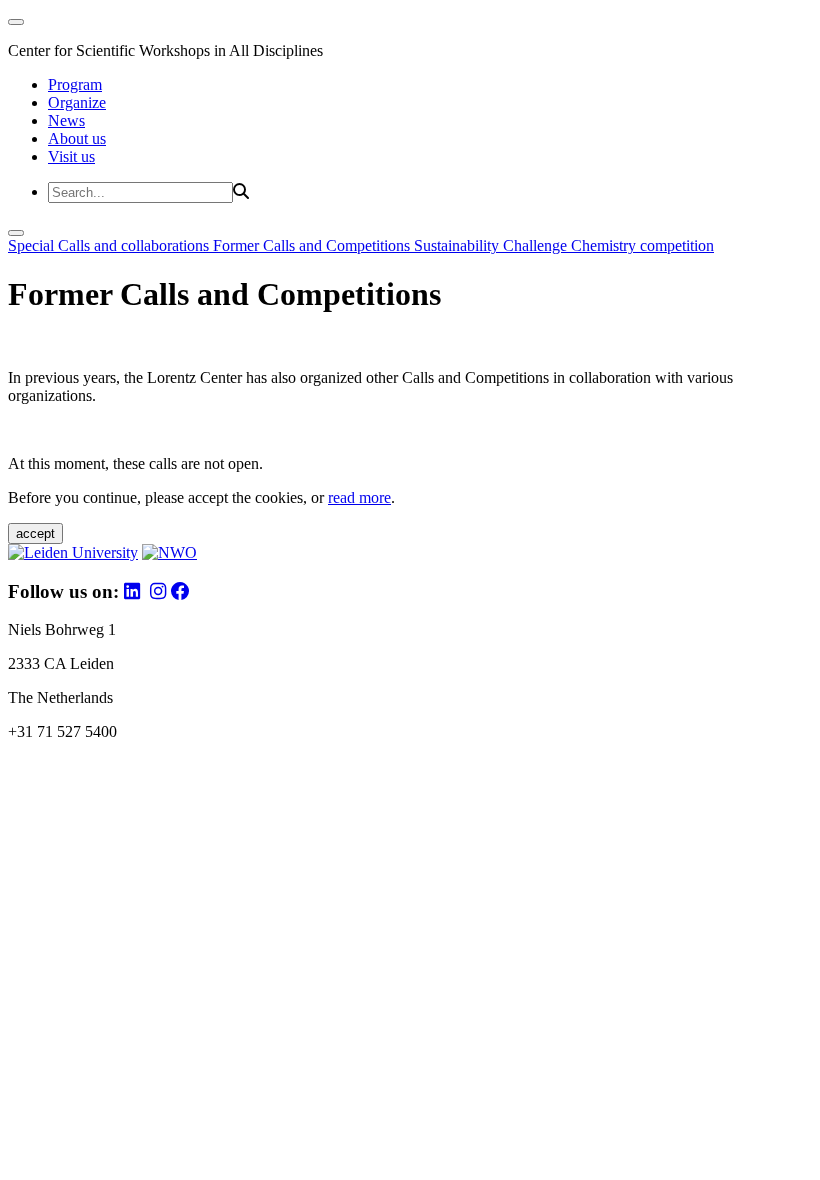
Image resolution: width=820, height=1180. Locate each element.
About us (77, 138)
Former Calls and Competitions (313, 245)
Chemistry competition (642, 245)
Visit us (71, 156)
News (66, 120)
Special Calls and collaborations (110, 245)
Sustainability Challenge (492, 245)
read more (359, 497)
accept (35, 533)
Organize (77, 102)
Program (75, 84)
